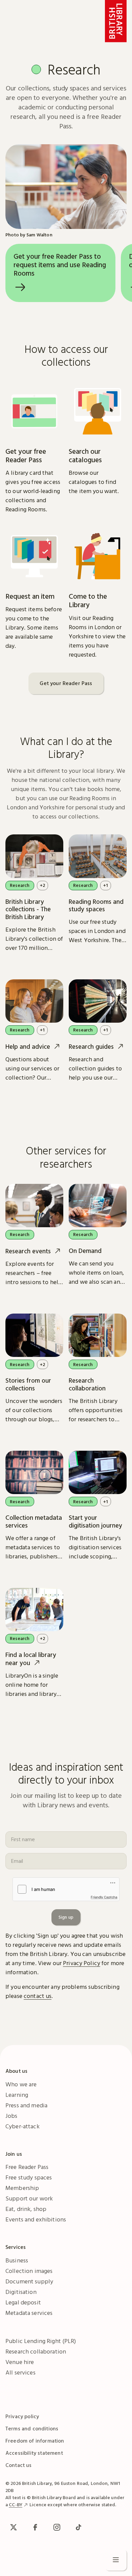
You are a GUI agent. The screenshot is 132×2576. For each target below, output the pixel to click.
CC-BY (16, 2505)
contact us (38, 1996)
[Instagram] (57, 2527)
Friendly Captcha (104, 1897)
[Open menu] (116, 2560)
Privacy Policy (82, 1963)
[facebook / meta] (35, 2527)
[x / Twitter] (14, 2527)
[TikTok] (79, 2527)
